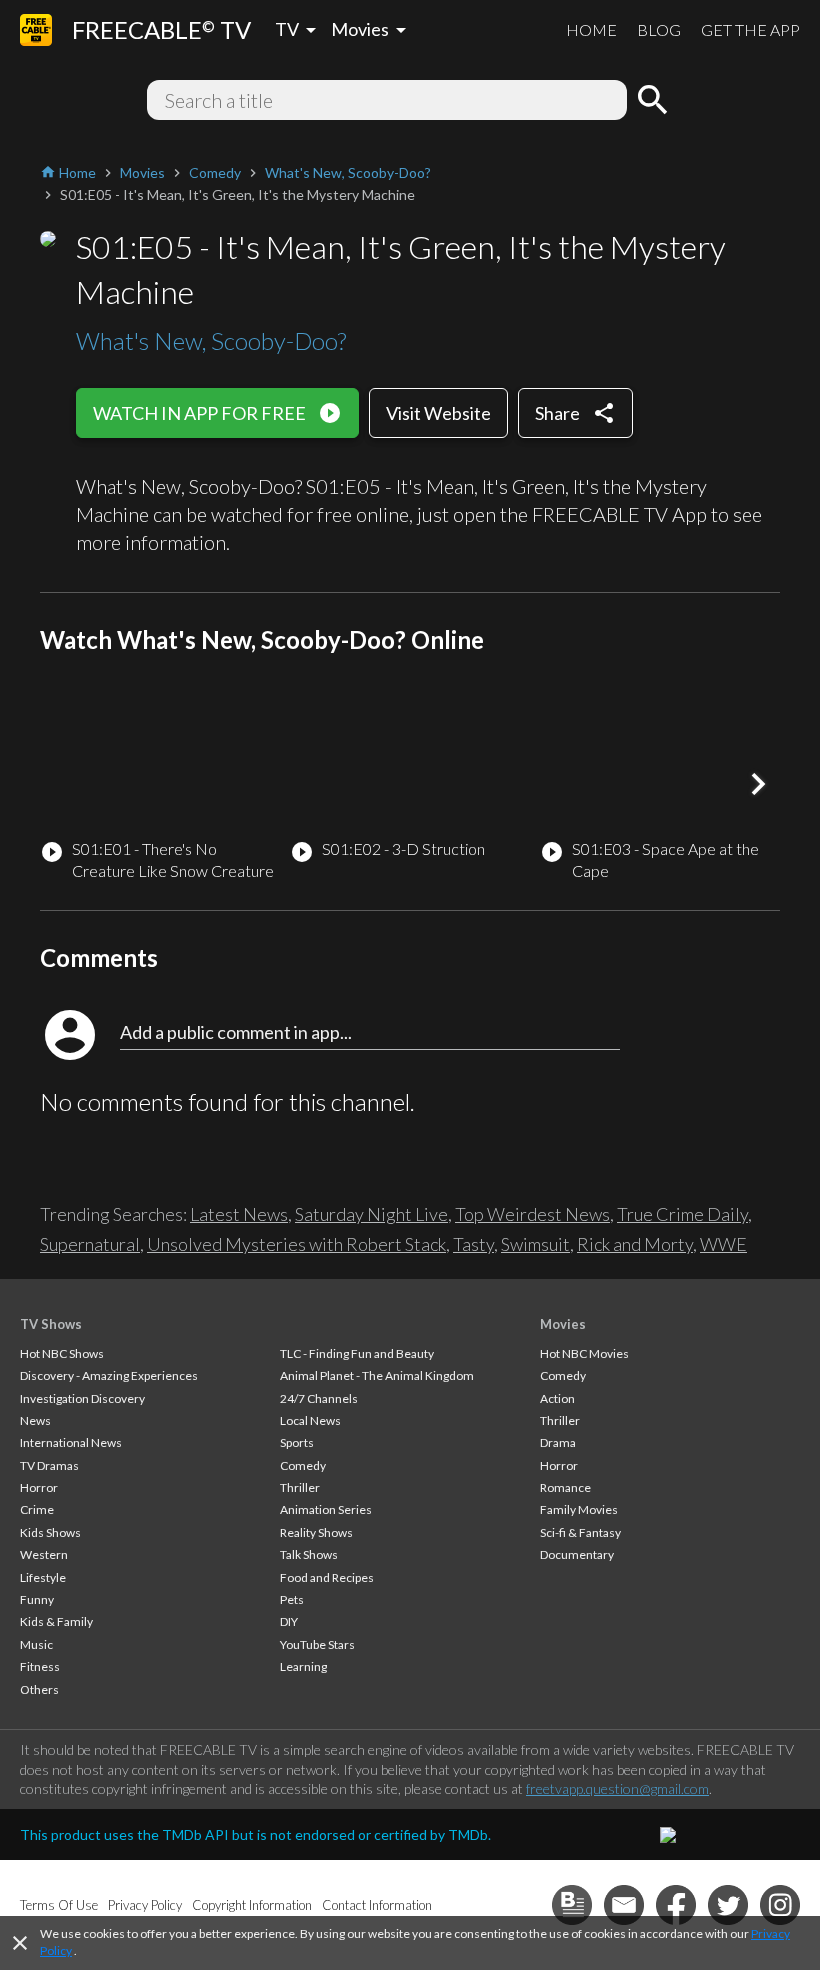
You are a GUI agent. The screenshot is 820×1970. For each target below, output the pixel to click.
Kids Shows (50, 1532)
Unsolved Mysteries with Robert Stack (296, 1244)
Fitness (40, 1666)
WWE (723, 1244)
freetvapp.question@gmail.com (617, 1788)
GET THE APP (750, 29)
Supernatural (90, 1244)
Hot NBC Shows (62, 1353)
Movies (563, 1324)
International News (71, 1442)
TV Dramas (49, 1465)
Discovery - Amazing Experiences (109, 1375)
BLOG (659, 29)
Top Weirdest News (532, 1214)
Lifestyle (43, 1577)
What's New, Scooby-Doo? (211, 340)
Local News (310, 1420)
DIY (289, 1621)
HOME (591, 29)
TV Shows (51, 1324)
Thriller (300, 1487)
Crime (37, 1509)
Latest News (239, 1214)
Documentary (577, 1554)
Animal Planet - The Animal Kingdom (377, 1375)
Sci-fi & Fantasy (580, 1532)
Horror (39, 1487)
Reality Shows (316, 1532)
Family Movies (579, 1509)
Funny (37, 1599)
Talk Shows (309, 1554)
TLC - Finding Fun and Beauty (357, 1353)
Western (44, 1554)
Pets (292, 1599)
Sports (297, 1442)
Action (557, 1398)
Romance (565, 1487)
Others (39, 1689)
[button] (758, 784)
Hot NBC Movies (584, 1353)
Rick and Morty (635, 1244)
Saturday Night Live (371, 1214)
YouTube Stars (317, 1644)
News (35, 1420)
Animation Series (326, 1509)
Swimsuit (535, 1244)
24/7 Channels (319, 1398)
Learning (303, 1666)
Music (36, 1644)
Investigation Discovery (82, 1398)
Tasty (473, 1244)
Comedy (303, 1465)
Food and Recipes (327, 1577)
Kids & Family (56, 1621)
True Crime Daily (682, 1214)
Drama (558, 1442)
